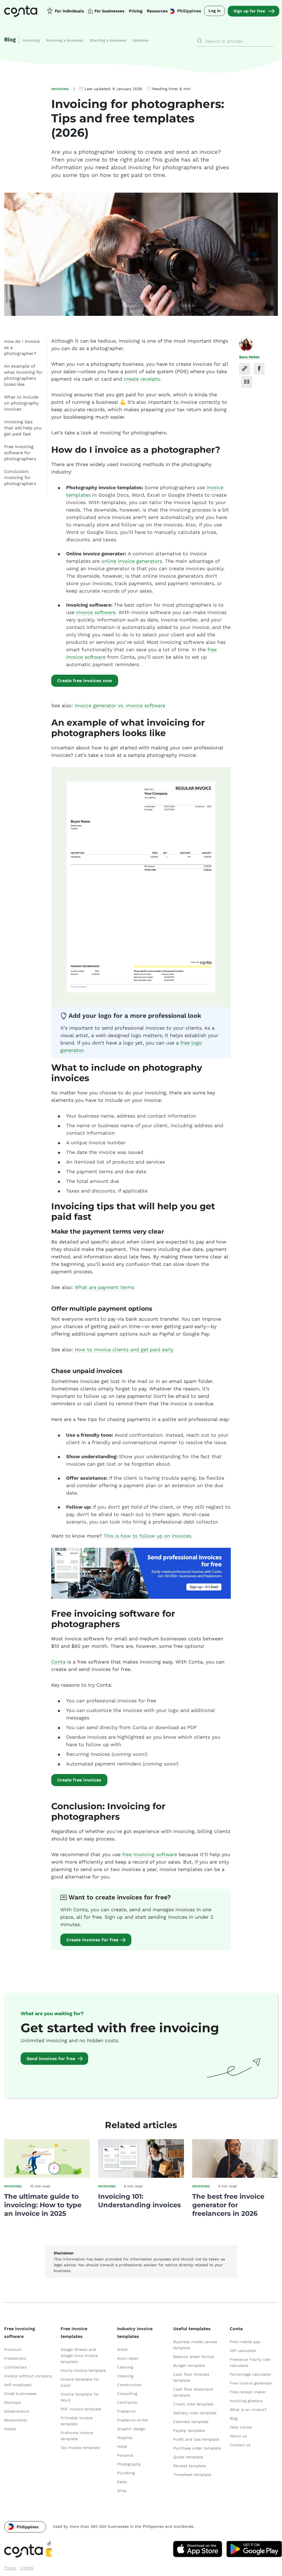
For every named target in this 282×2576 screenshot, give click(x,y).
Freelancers (15, 2358)
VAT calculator (243, 2351)
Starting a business (108, 40)
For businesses (109, 11)
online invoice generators (132, 561)
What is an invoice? (248, 2410)
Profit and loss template (196, 2439)
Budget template (189, 2365)
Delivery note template (195, 2413)
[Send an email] (247, 382)
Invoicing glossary (246, 2401)
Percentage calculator (250, 2374)
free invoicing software (150, 1854)
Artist (122, 2349)
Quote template (188, 2457)
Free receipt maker (248, 2392)
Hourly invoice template (83, 2370)
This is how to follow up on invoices (147, 1536)
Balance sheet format (194, 2357)
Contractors (15, 2367)
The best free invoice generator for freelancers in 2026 (228, 2205)
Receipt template (190, 2466)
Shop (122, 2491)
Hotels (10, 2429)
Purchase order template (197, 2448)
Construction (129, 2385)
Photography (129, 2464)
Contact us (240, 2445)
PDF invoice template (81, 2409)
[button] (25, 2527)
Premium (13, 2349)
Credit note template (193, 2404)
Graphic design (131, 2429)
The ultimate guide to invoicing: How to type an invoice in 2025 (43, 2205)
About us (238, 2436)
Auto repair (128, 2358)
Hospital (125, 2438)
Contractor (127, 2402)
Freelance (126, 2411)
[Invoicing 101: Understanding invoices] (141, 2176)
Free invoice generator (251, 2383)
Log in (215, 11)
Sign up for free (249, 11)
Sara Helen (249, 357)
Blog (10, 39)
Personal (125, 2455)
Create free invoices (79, 1780)
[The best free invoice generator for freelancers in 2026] (235, 2176)
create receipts (142, 379)
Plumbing (126, 2473)
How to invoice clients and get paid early (124, 1349)
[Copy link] (245, 369)
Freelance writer (133, 2420)
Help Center (241, 2427)
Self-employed (18, 2385)
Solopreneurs (17, 2411)
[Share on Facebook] (259, 369)
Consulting (127, 2394)
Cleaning (125, 2376)
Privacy (10, 2568)
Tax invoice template (80, 2448)
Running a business (65, 40)
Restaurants (16, 2420)
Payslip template (189, 2430)
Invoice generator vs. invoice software (120, 705)
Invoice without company (28, 2376)
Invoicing (31, 40)
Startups (12, 2402)
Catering (125, 2367)
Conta (58, 1662)
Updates (141, 40)
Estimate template (191, 2422)
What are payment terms (105, 1287)
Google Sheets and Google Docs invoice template (79, 2356)
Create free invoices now (85, 681)
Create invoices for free (92, 1940)
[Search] (200, 41)
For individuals (69, 11)
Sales (122, 2482)
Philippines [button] (189, 11)
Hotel (122, 2446)
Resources (157, 11)
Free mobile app (245, 2342)
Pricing (136, 11)
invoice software (96, 612)
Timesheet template (192, 2475)
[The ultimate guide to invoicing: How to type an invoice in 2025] (47, 2176)
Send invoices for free (51, 2059)
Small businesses (20, 2394)
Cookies (27, 2568)
